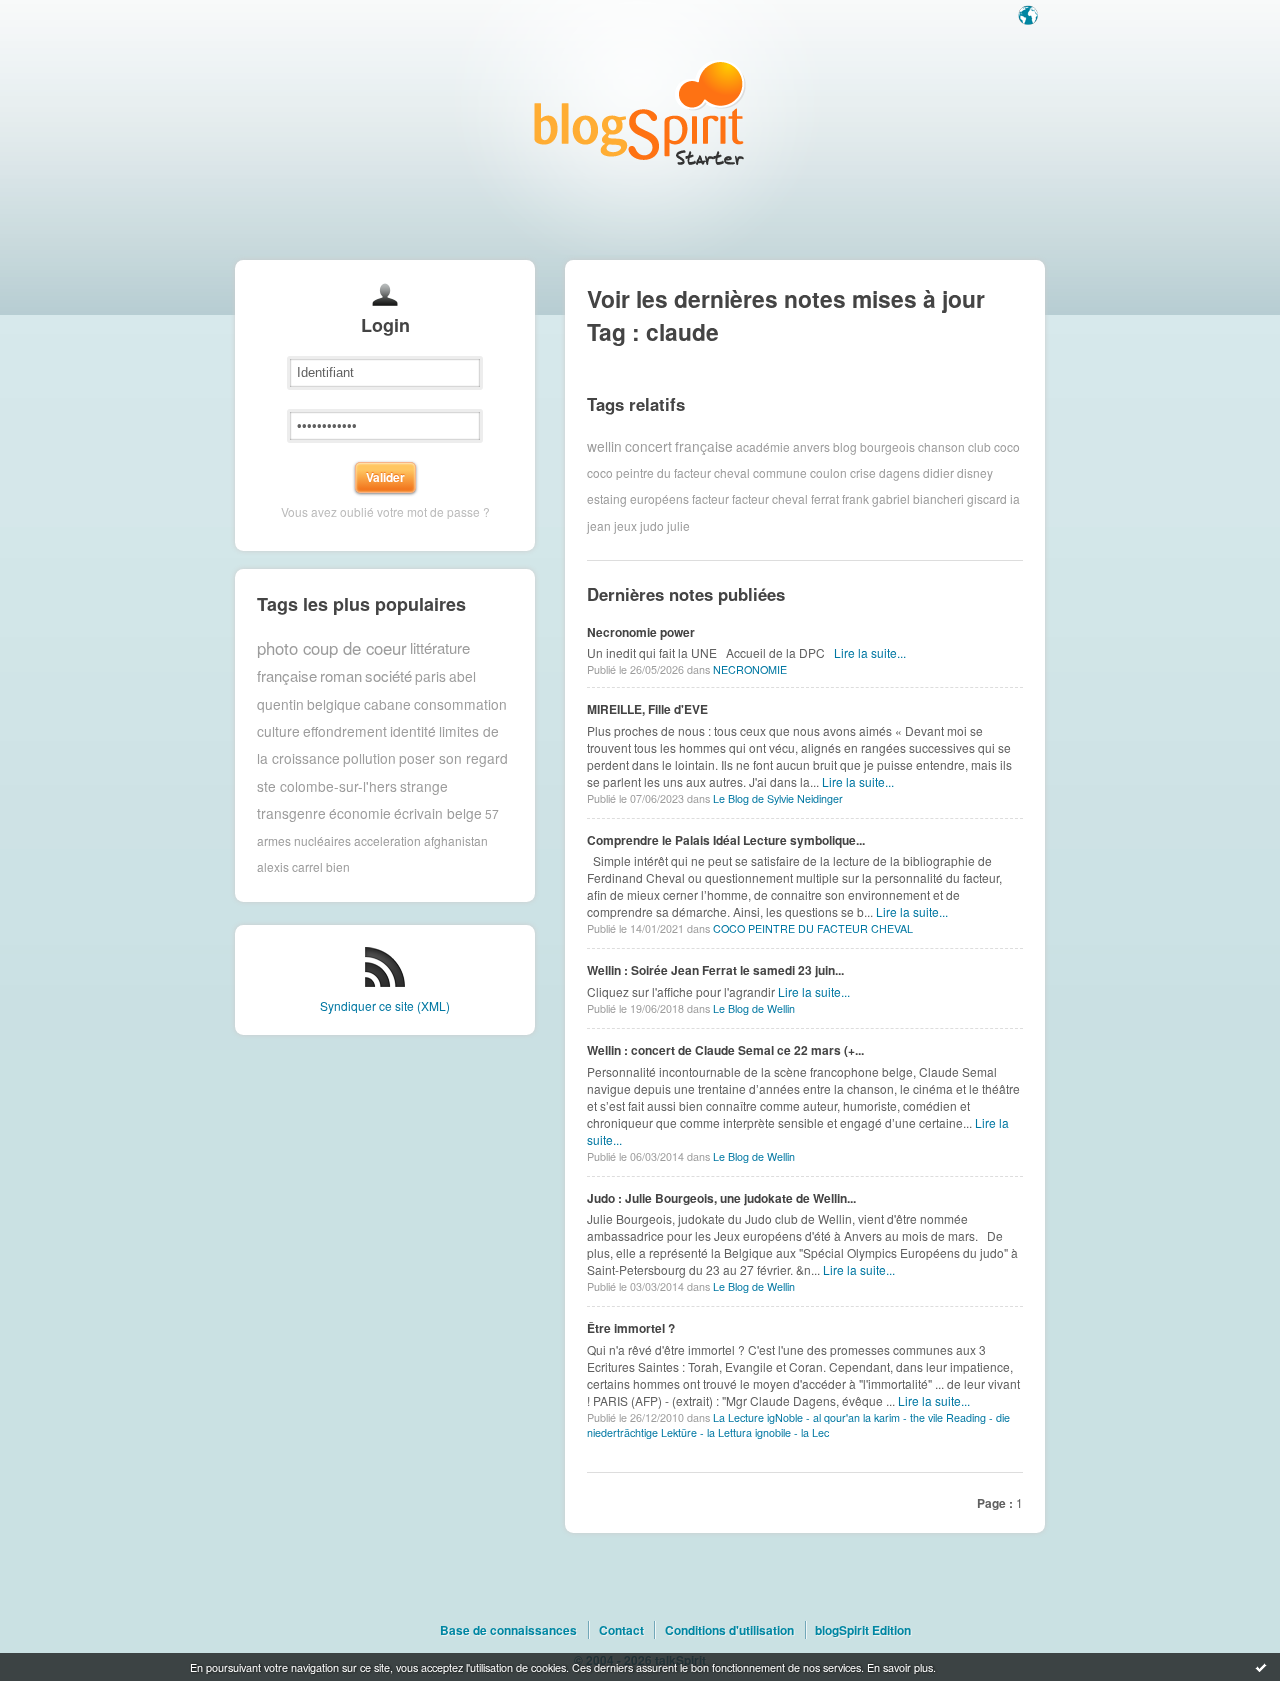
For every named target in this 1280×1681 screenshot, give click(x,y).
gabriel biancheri (918, 498)
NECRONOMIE (750, 669)
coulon (828, 472)
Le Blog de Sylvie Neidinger (778, 798)
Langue (1030, 17)
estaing (607, 498)
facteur (710, 498)
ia (1015, 498)
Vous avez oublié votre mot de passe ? (385, 511)
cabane (387, 704)
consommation (460, 704)
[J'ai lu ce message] (1261, 1667)
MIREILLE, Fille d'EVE (647, 709)
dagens (899, 472)
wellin (604, 446)
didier (938, 472)
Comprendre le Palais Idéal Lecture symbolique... (726, 840)
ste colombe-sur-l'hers (327, 786)
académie (763, 445)
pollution (369, 758)
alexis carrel (290, 866)
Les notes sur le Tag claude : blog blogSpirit (640, 112)
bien (338, 866)
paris (430, 676)
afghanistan (456, 840)
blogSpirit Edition (863, 1630)
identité (413, 731)
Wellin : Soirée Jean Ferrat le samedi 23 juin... (715, 970)
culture (278, 731)
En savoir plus (900, 1667)
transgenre (291, 813)
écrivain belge (438, 813)
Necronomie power (641, 632)
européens (659, 498)
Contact (621, 1630)
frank (855, 498)
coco (1007, 445)
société (388, 675)
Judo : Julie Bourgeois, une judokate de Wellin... (721, 1198)
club (979, 445)
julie (678, 525)
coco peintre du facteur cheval (668, 472)
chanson (941, 445)
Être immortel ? (631, 1328)
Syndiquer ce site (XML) (385, 1005)
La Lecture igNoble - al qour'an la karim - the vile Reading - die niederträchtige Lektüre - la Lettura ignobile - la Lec (798, 1425)
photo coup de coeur (332, 648)
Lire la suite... (870, 652)
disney (975, 472)
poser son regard (453, 758)
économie (360, 813)
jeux (625, 525)
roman (341, 675)
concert (648, 446)
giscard (987, 498)
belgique (334, 704)
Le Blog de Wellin (754, 1008)
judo (652, 525)
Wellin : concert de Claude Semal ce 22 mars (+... (725, 1050)
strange (424, 786)
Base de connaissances (508, 1630)
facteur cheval (770, 498)
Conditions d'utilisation (729, 1630)
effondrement (345, 731)
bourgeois (887, 445)
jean (599, 525)
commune (780, 472)
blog (845, 445)
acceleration (387, 840)
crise (863, 472)
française (704, 446)
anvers (811, 445)
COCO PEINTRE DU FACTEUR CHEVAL (813, 928)
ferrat (825, 498)
